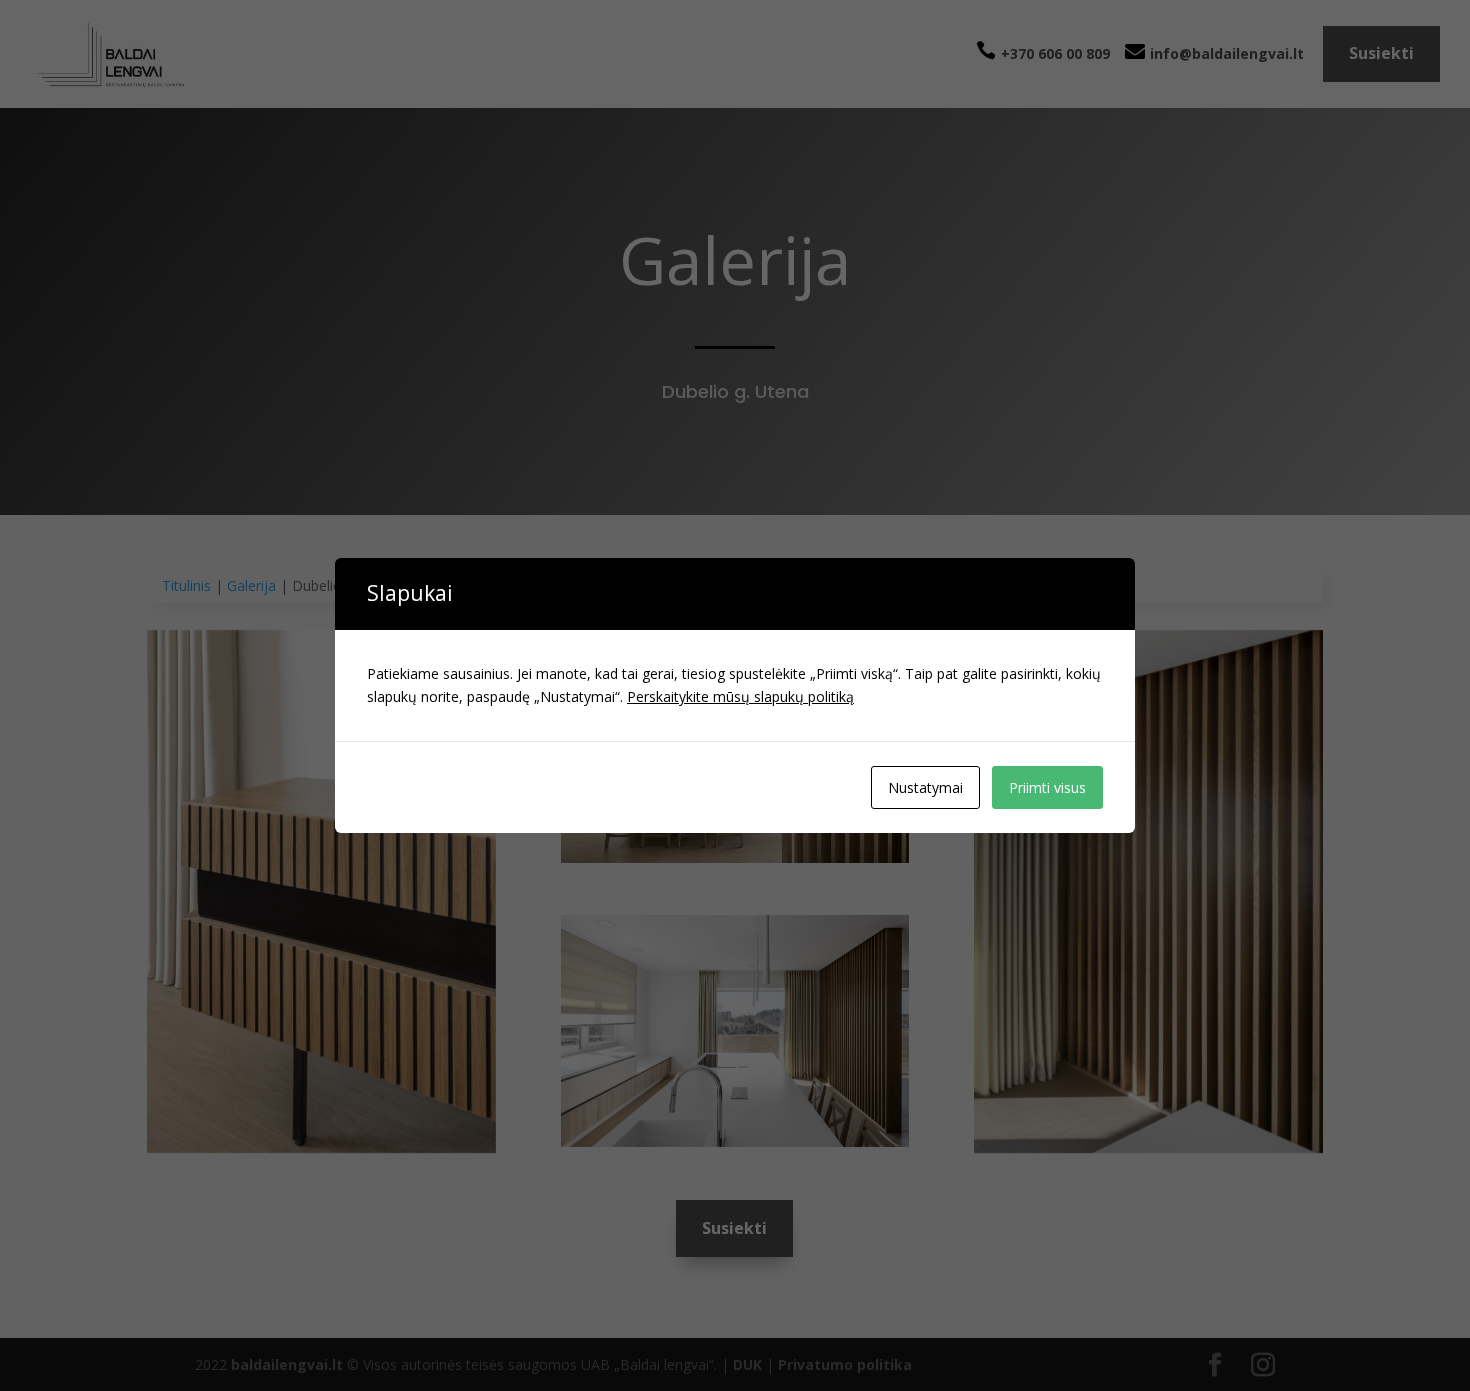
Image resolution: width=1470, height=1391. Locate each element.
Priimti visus (1047, 787)
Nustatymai (925, 787)
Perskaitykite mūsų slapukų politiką (740, 696)
